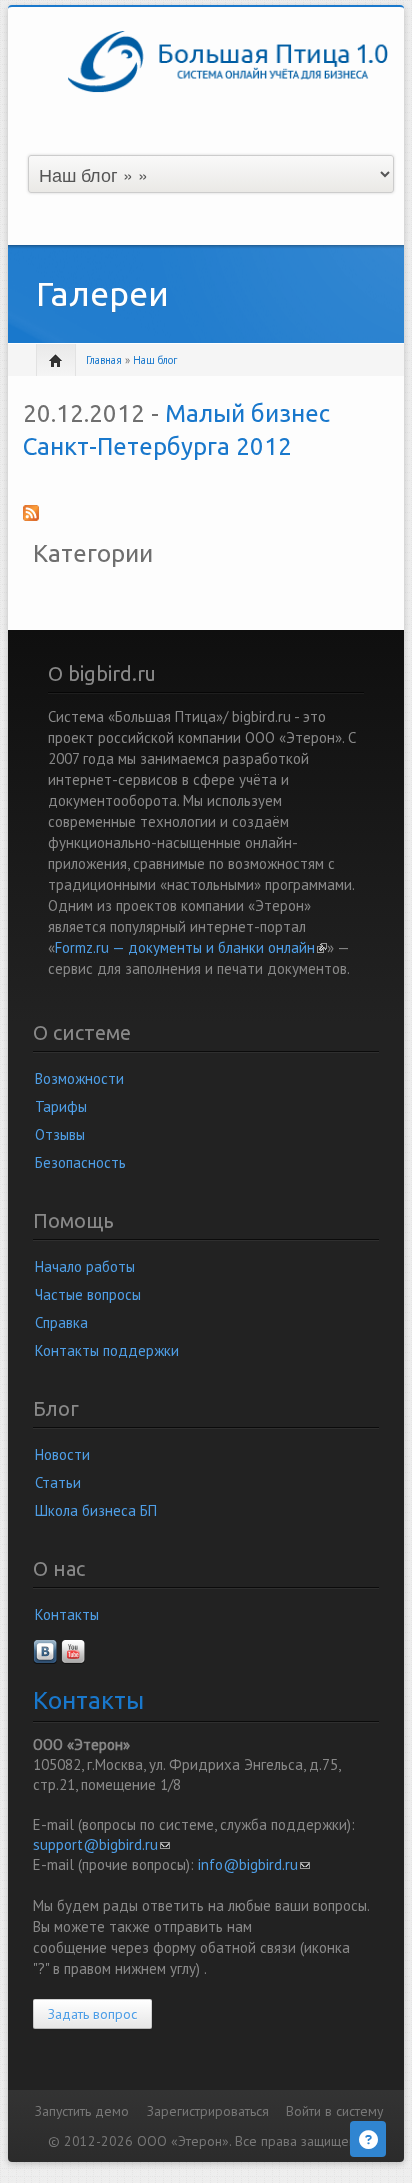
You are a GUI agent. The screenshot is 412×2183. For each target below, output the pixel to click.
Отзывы (60, 1134)
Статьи (58, 1482)
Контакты (67, 1614)
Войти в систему (334, 2111)
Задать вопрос (92, 2014)
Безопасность (80, 1162)
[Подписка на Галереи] (206, 519)
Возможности (79, 1078)
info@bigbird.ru (254, 1864)
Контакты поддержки (107, 1350)
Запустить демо (82, 2111)
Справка (61, 1322)
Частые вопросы (88, 1294)
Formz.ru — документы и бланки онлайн (191, 947)
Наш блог (155, 360)
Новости (62, 1454)
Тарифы (61, 1106)
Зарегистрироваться (208, 2111)
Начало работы (85, 1266)
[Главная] (228, 59)
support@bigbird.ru (101, 1844)
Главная (104, 360)
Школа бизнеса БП (96, 1510)
